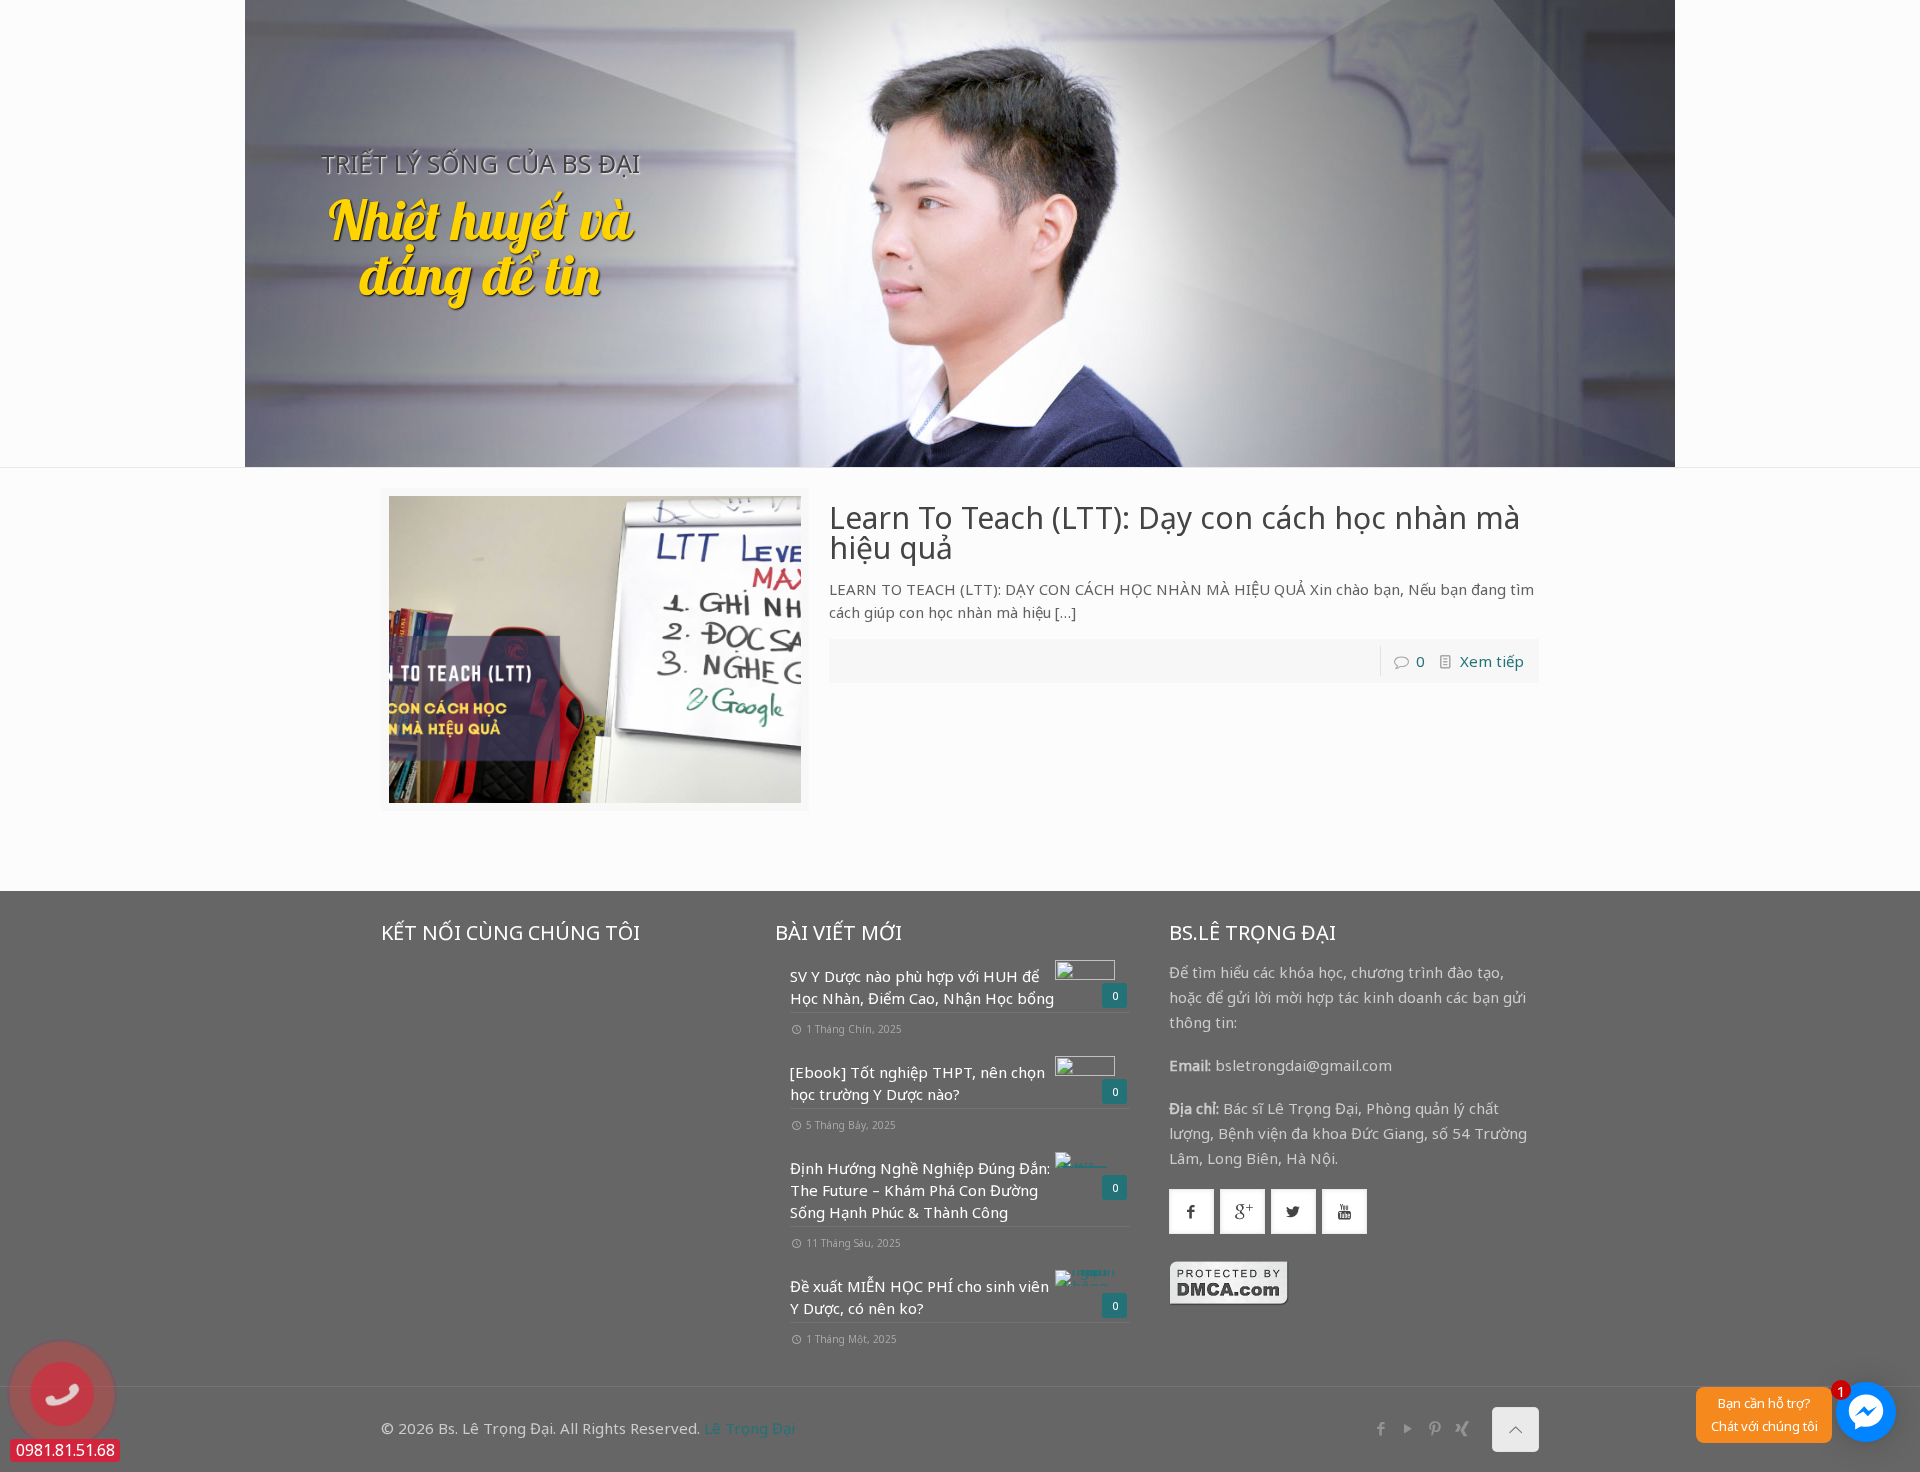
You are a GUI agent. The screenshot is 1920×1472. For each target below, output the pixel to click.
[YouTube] (1407, 1428)
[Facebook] (1380, 1428)
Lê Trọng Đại (749, 1428)
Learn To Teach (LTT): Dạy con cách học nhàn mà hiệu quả (1174, 532)
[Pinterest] (1434, 1428)
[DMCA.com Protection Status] (1229, 1300)
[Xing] (1461, 1428)
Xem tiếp (1492, 661)
